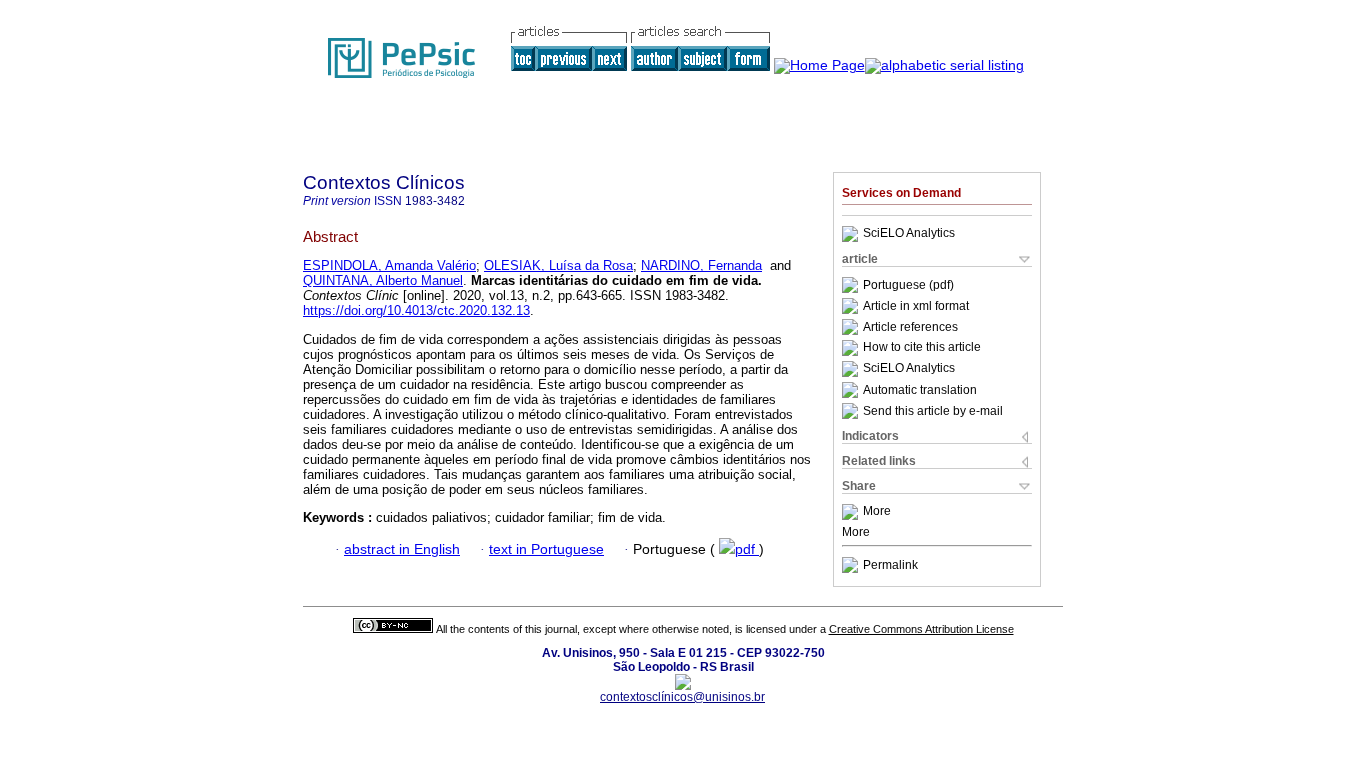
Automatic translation (920, 390)
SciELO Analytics (909, 234)
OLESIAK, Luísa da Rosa (558, 265)
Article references (910, 327)
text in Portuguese (546, 549)
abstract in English (402, 549)
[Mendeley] (852, 512)
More (877, 512)
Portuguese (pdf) (908, 285)
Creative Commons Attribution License (921, 629)
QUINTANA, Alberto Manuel (383, 280)
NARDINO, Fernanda (701, 265)
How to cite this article (922, 348)
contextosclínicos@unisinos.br (682, 697)
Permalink (890, 565)
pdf (747, 549)
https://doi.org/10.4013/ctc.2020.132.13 (416, 310)
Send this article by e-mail (933, 411)
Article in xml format (916, 306)
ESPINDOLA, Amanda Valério (389, 265)
